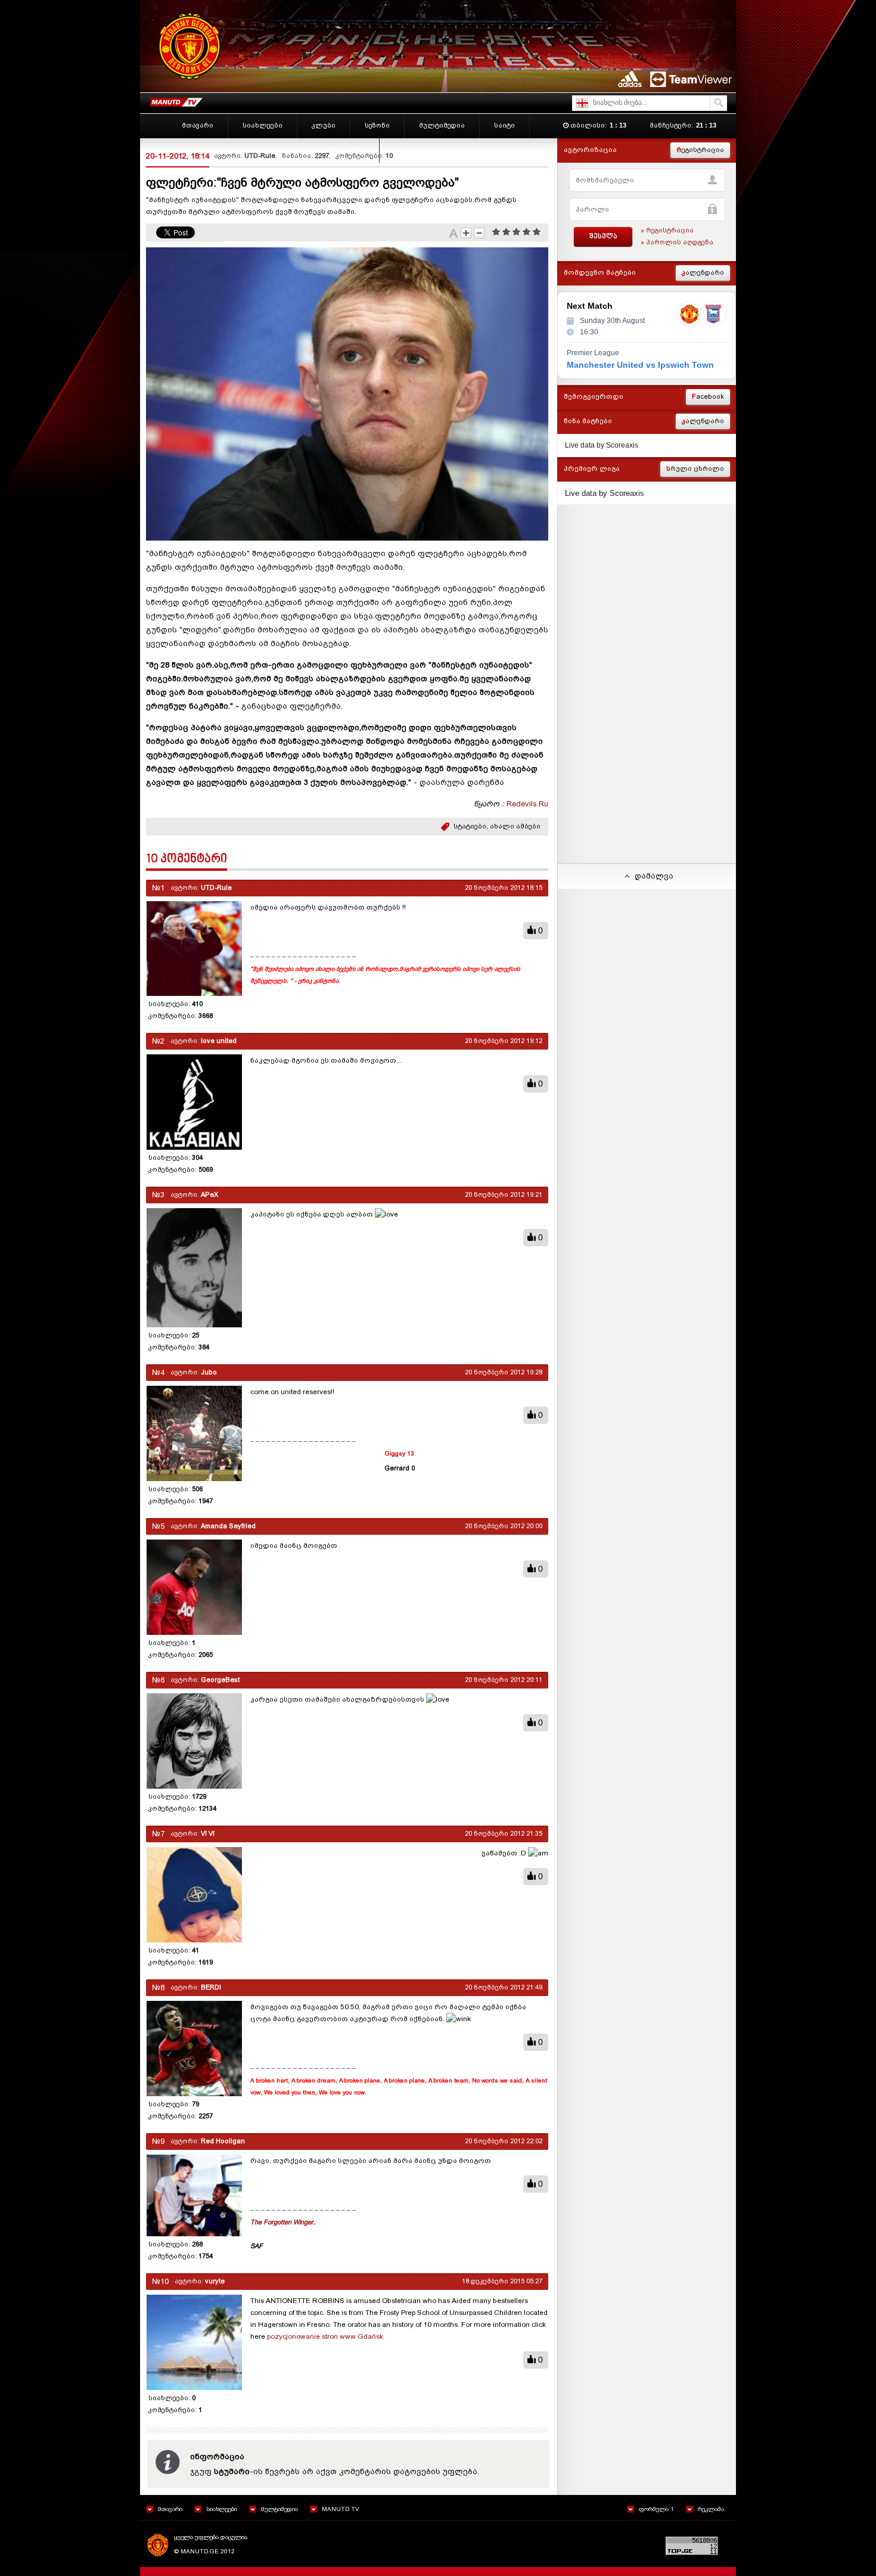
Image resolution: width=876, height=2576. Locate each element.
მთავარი (170, 2509)
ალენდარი (703, 273)
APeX (209, 1195)
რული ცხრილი (695, 469)
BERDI (211, 1987)
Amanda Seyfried (228, 1526)
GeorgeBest (220, 1680)
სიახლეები (222, 2509)
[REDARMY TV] (176, 100)
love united (219, 1041)
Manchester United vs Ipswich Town (640, 365)
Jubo (209, 1372)
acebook (708, 397)
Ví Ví (208, 1834)
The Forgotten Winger (282, 2222)
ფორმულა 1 (656, 2509)
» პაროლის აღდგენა (677, 242)
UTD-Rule (260, 156)
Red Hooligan (223, 2141)
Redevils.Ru (527, 804)
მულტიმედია (279, 2509)
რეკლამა (711, 2509)
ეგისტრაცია (700, 150)
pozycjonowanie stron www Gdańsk (325, 2336)
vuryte (215, 2281)
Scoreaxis (622, 445)
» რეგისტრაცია (667, 230)
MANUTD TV (341, 2509)
